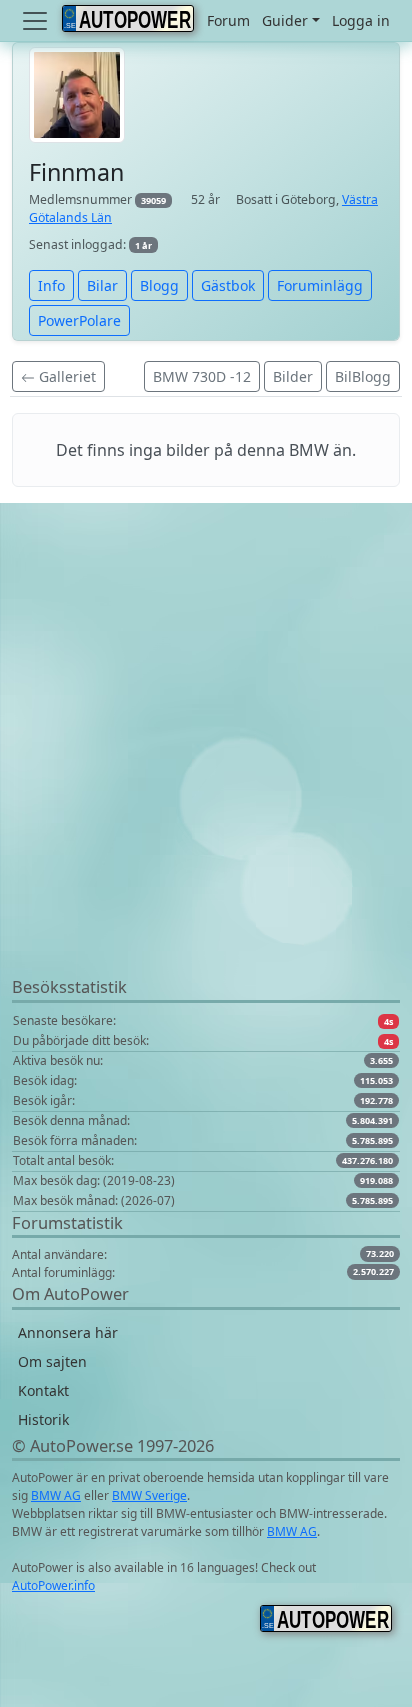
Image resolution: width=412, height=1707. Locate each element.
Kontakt (43, 1390)
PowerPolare (79, 320)
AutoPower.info (53, 1585)
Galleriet (65, 376)
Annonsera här (68, 1332)
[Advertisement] (206, 769)
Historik (43, 1419)
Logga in (361, 20)
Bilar (102, 285)
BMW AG (56, 1495)
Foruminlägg (320, 285)
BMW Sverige (149, 1495)
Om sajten (52, 1361)
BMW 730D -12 (202, 376)
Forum (228, 20)
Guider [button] (285, 20)
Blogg (159, 285)
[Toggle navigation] (37, 21)
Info (51, 285)
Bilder (293, 376)
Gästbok (228, 285)
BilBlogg (363, 376)
